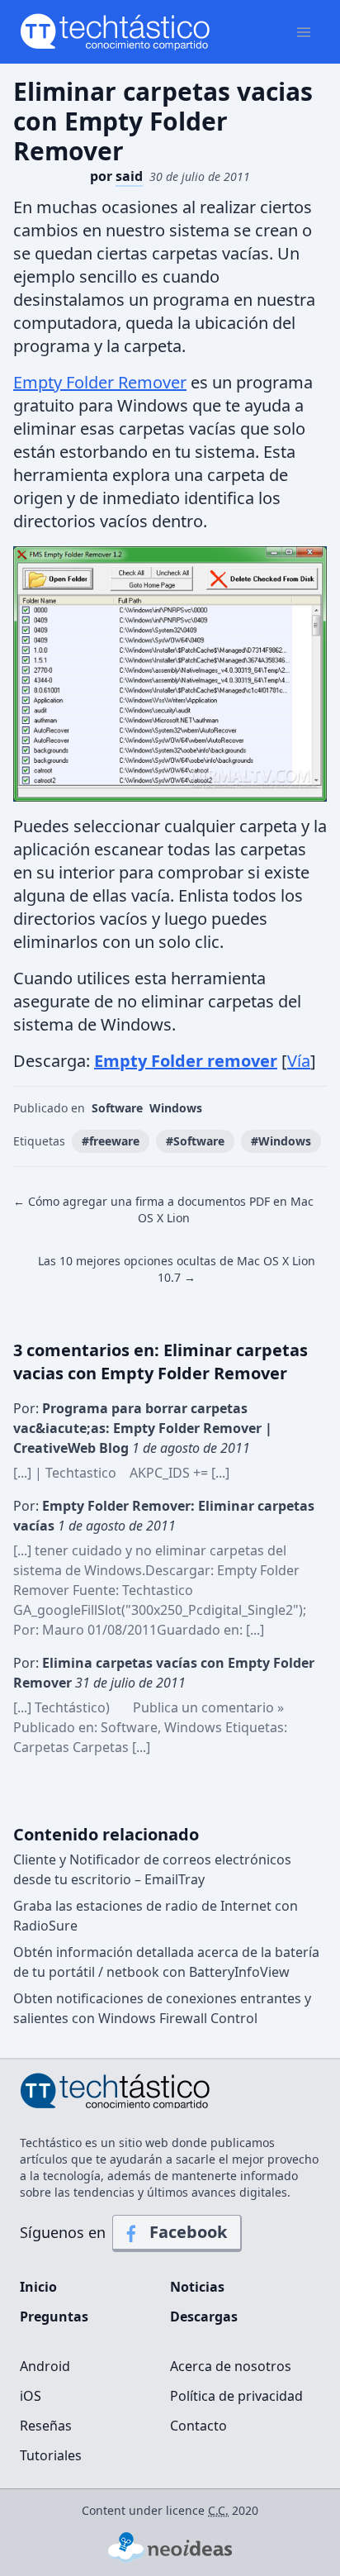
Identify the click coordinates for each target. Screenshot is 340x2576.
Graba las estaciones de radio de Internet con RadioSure (156, 1916)
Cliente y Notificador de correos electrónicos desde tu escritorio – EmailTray (152, 1869)
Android (45, 2366)
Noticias (197, 2287)
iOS (31, 2396)
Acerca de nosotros (231, 2366)
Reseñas (46, 2426)
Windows (176, 1108)
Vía (299, 1061)
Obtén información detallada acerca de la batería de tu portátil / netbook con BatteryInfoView (166, 1962)
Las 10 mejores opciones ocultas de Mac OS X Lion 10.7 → (177, 1269)
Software (117, 1108)
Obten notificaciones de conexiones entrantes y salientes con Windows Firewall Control (162, 2008)
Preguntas (54, 2316)
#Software (195, 1141)
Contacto (198, 2426)
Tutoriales (51, 2455)
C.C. (218, 2510)
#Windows (281, 1141)
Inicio (38, 2287)
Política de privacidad (236, 2396)
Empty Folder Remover (100, 382)
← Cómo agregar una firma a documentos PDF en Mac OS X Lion (163, 1209)
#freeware (111, 1141)
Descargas (204, 2316)
